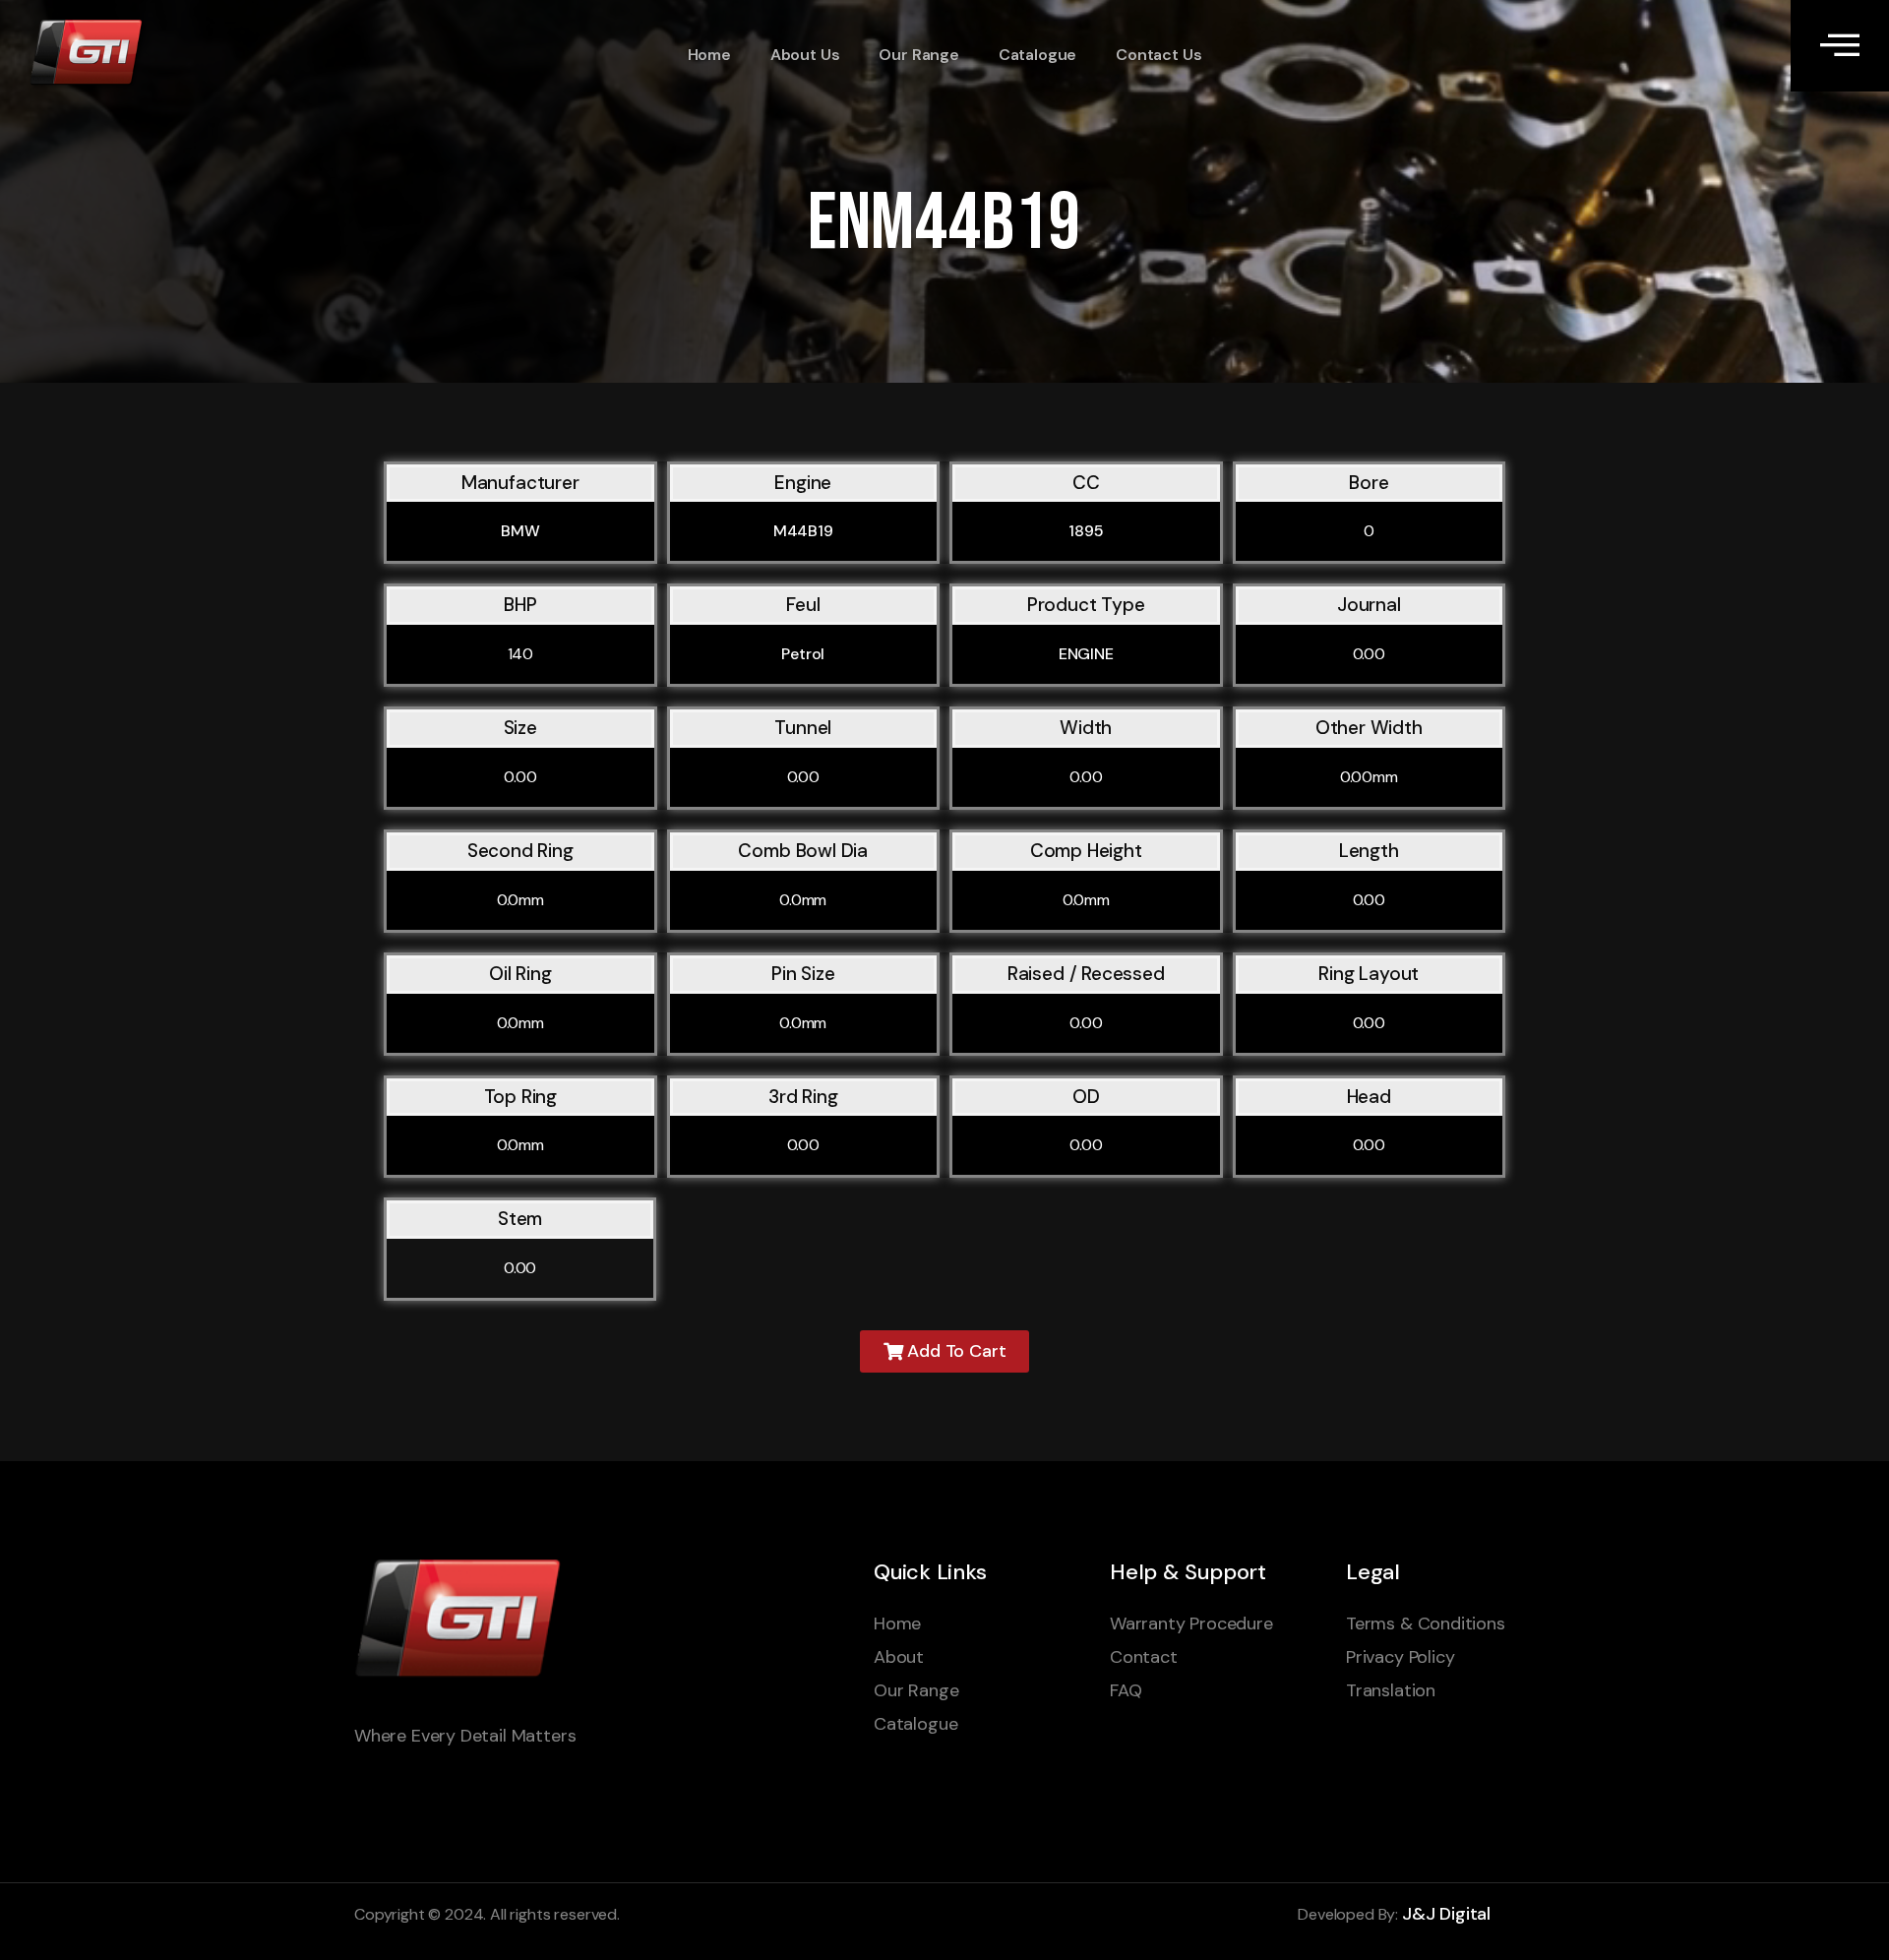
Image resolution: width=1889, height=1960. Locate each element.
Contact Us (1158, 55)
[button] (945, 1351)
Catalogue (1037, 55)
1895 (1086, 531)
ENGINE (1086, 654)
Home (709, 55)
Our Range (918, 55)
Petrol (803, 654)
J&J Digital (1446, 1914)
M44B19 (803, 531)
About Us (805, 55)
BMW (520, 531)
